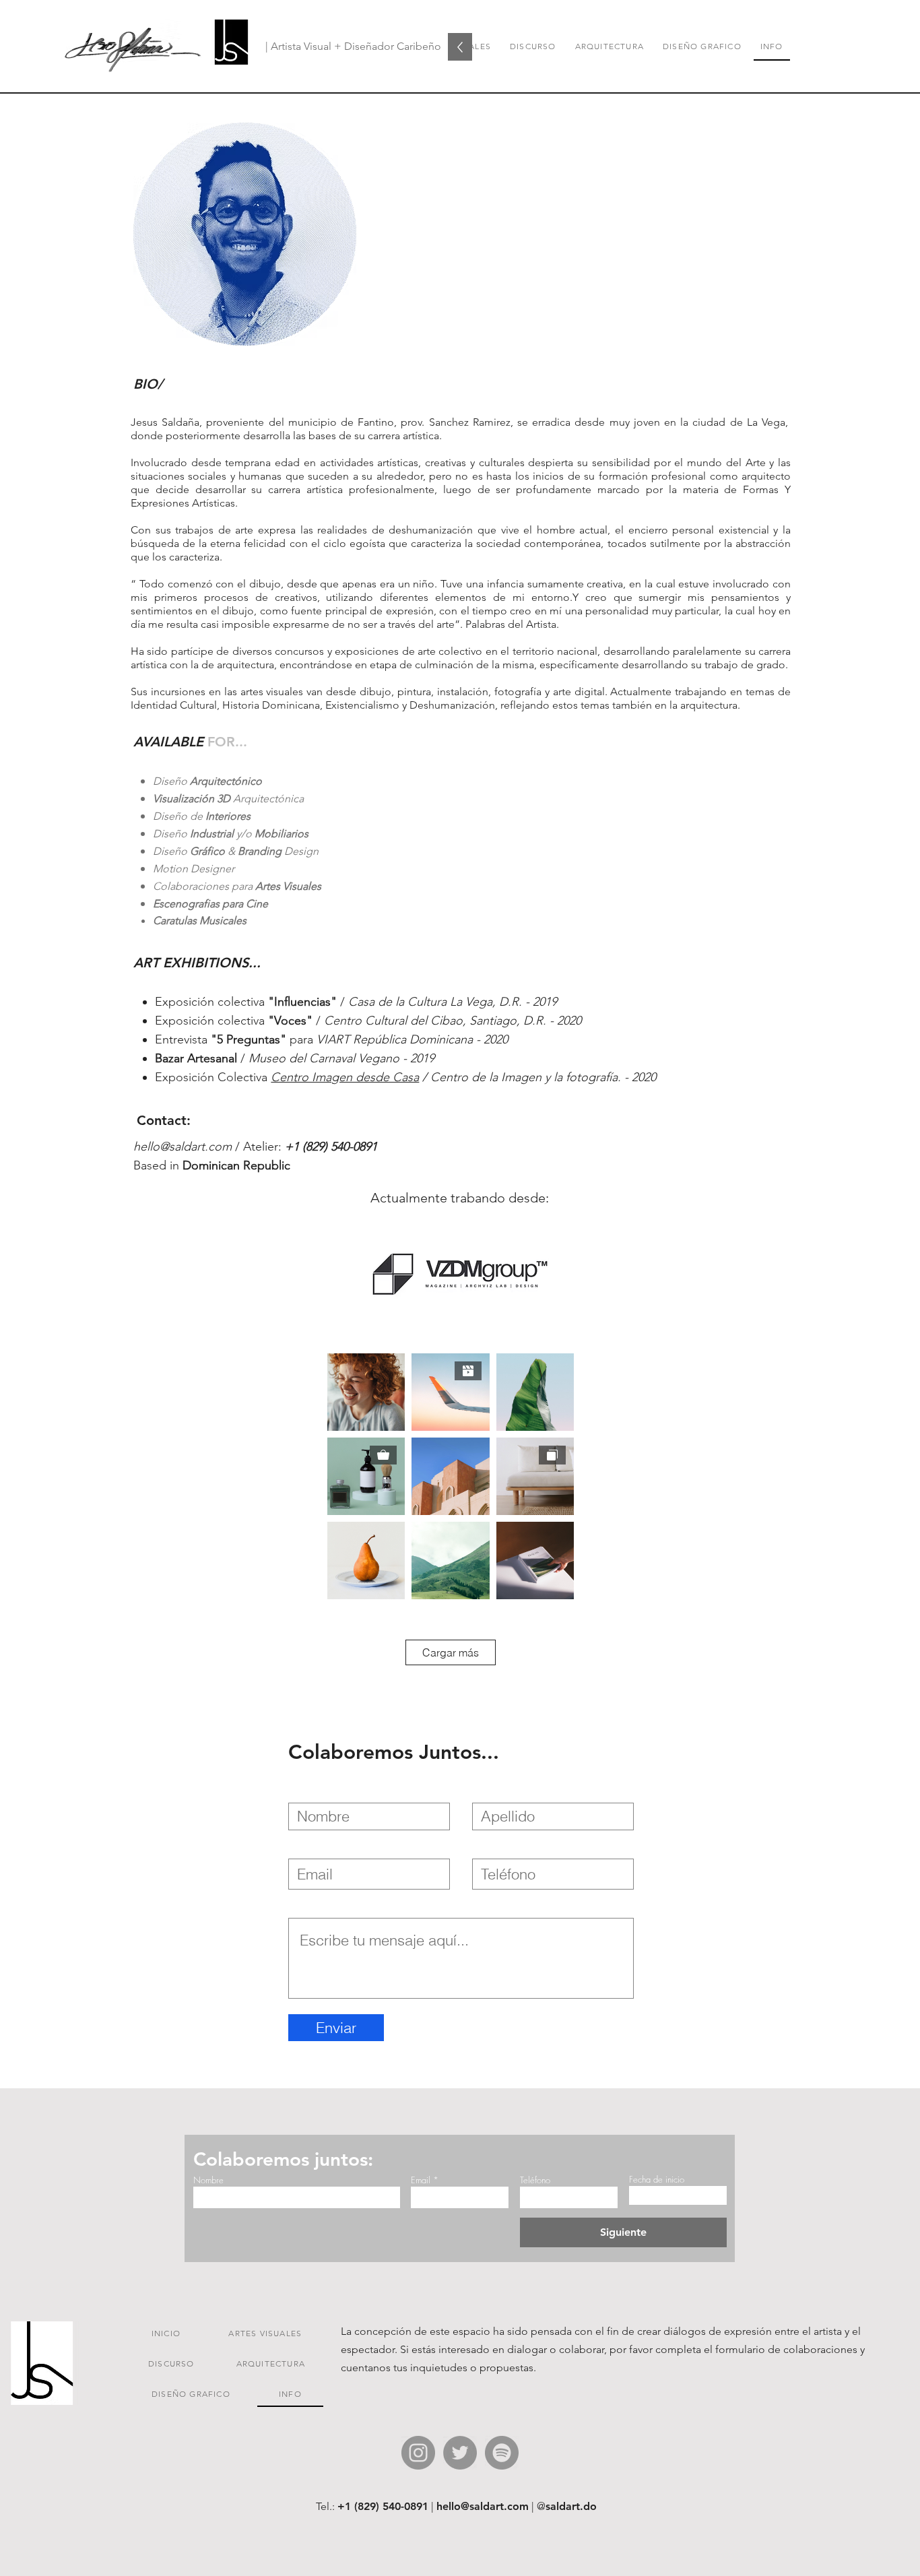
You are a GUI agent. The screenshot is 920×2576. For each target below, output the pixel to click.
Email (421, 2180)
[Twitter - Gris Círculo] (460, 2453)
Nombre (208, 2180)
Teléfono (535, 2180)
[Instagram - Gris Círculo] (418, 2453)
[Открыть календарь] (706, 2195)
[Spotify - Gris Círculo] (502, 2453)
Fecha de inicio (657, 2180)
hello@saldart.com (183, 1147)
